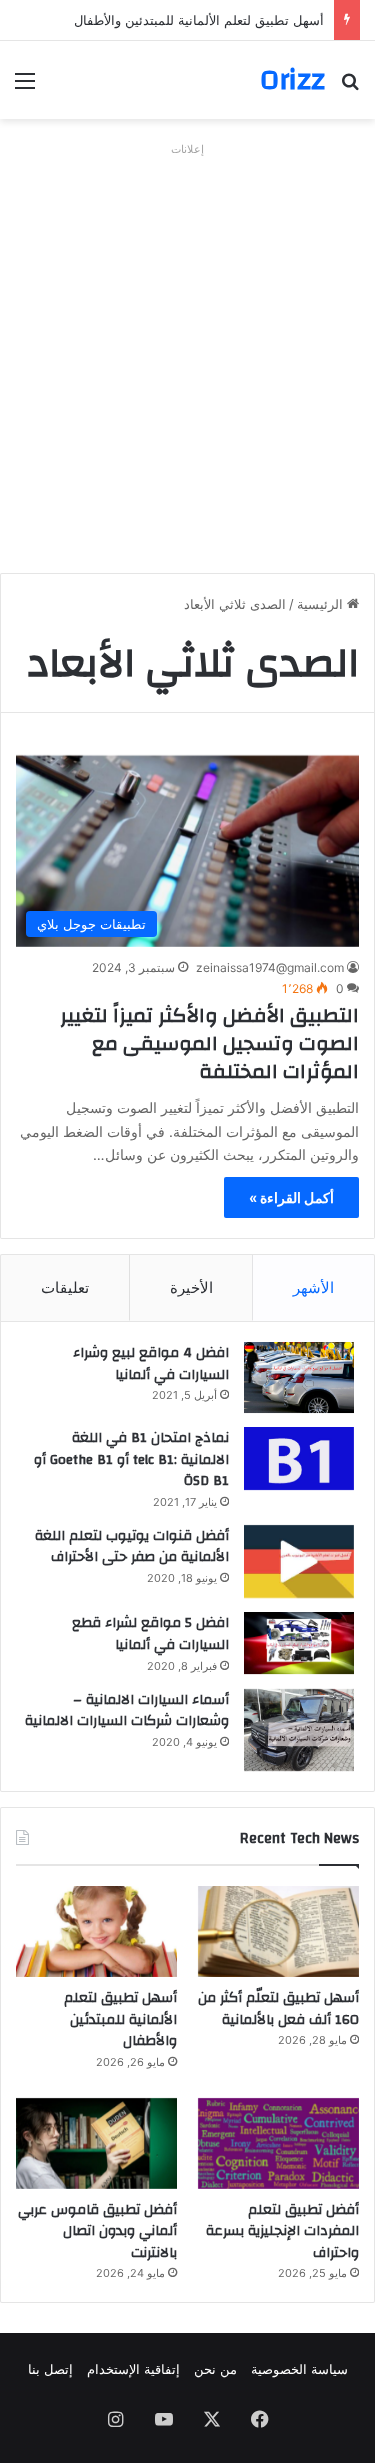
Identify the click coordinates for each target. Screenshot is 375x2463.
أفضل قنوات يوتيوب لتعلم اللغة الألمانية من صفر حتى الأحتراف (132, 1547)
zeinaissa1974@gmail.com (270, 967)
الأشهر (313, 1287)
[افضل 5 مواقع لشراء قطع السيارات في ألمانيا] (299, 1643)
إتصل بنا (50, 2369)
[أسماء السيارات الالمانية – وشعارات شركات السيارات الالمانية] (299, 1730)
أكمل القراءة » (291, 1197)
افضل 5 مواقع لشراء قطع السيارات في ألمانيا (150, 1634)
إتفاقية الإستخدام (133, 2369)
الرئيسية (322, 604)
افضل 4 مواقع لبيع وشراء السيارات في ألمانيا (151, 1364)
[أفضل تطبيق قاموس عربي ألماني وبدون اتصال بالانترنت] (96, 2143)
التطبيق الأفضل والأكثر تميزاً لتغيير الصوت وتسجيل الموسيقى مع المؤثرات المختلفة (209, 1043)
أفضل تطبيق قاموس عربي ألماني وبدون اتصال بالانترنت (97, 2231)
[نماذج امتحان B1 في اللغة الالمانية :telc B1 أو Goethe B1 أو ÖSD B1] (299, 1458)
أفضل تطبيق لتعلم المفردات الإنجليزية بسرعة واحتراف (282, 2231)
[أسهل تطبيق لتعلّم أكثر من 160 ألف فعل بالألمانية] (278, 1931)
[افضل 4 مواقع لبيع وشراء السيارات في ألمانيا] (299, 1377)
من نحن (215, 2369)
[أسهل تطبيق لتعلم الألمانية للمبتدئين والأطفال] (96, 1931)
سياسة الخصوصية (299, 2369)
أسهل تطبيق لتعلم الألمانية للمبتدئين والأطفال (199, 20)
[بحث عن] (350, 87)
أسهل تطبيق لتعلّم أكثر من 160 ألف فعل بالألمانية (278, 2009)
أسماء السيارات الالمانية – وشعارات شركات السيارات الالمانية (127, 1711)
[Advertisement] (187, 350)
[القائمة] (25, 87)
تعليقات (65, 1287)
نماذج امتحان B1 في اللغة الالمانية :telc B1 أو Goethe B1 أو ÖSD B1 (131, 1459)
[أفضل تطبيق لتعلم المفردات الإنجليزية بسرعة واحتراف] (278, 2143)
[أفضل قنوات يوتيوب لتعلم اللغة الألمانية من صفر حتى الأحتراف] (299, 1561)
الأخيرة (191, 1287)
